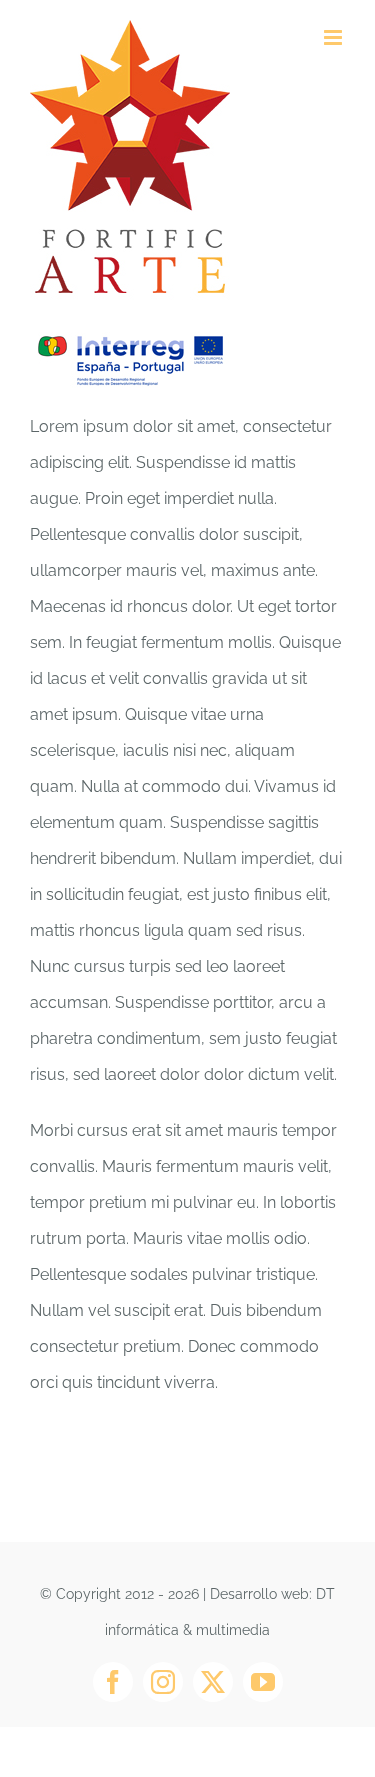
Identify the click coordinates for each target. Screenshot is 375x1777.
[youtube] (263, 1682)
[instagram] (163, 1682)
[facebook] (113, 1682)
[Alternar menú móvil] (334, 37)
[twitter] (213, 1682)
